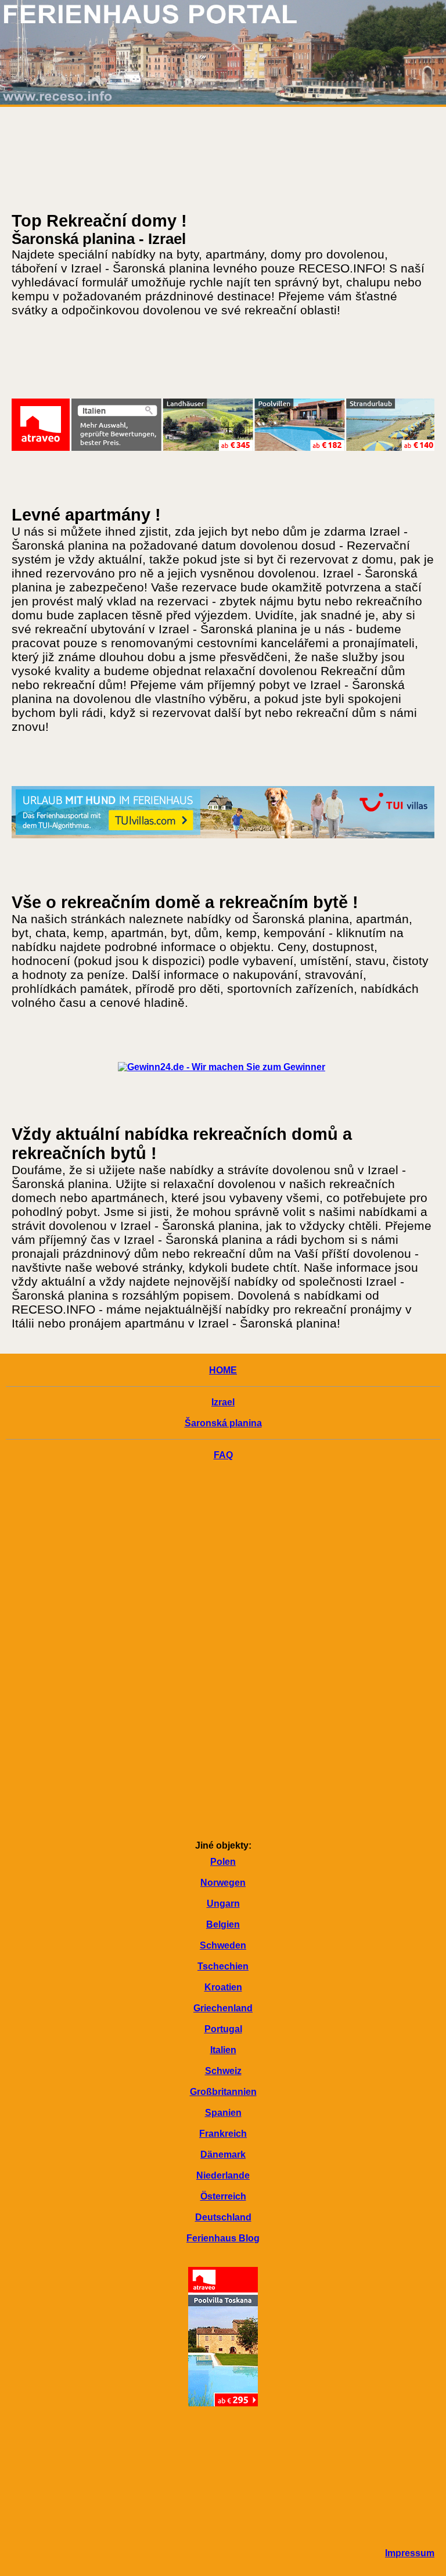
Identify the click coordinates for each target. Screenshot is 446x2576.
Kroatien (223, 1987)
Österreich (223, 2196)
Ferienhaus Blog (223, 2238)
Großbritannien (223, 2092)
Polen (223, 1862)
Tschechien (223, 1966)
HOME (223, 1370)
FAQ (223, 1455)
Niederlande (223, 2175)
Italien (223, 2050)
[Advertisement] (223, 1652)
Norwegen (223, 1883)
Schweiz (223, 2071)
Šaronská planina (223, 1423)
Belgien (223, 1924)
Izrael (223, 1402)
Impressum (410, 2553)
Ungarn (223, 1904)
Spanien (223, 2113)
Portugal (223, 2029)
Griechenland (223, 2008)
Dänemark (223, 2155)
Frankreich (223, 2134)
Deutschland (223, 2217)
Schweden (223, 1945)
